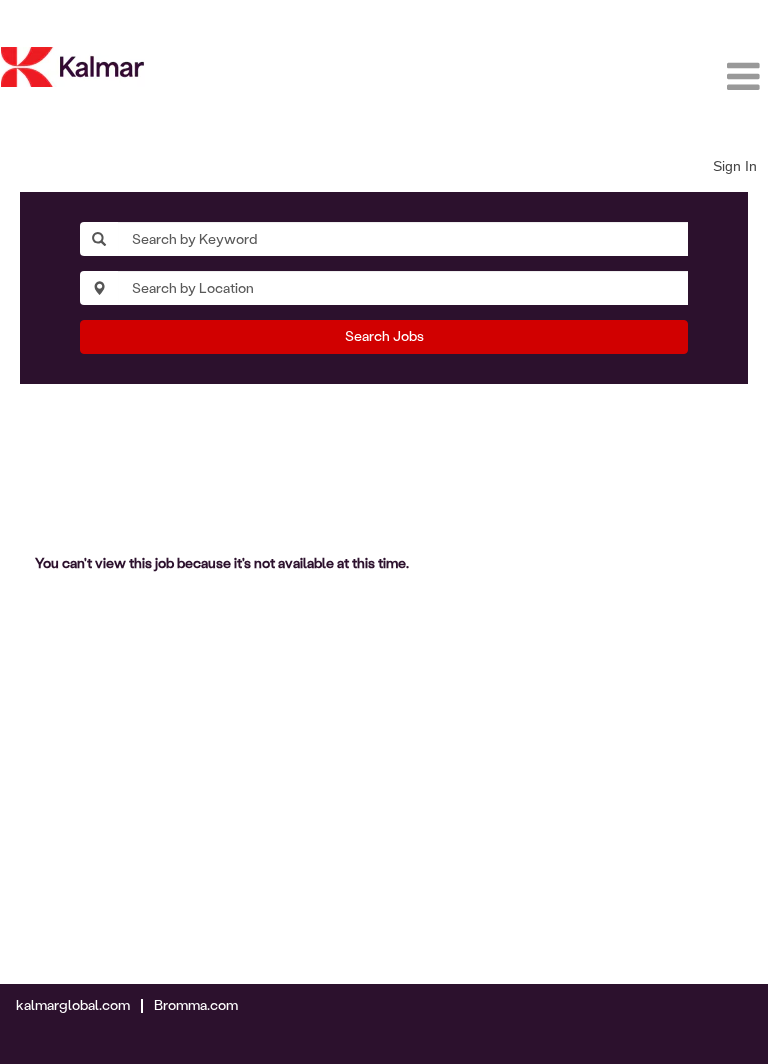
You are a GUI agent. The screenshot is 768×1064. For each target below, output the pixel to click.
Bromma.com (196, 1005)
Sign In (735, 166)
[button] (640, 77)
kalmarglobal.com (73, 1005)
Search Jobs (384, 336)
